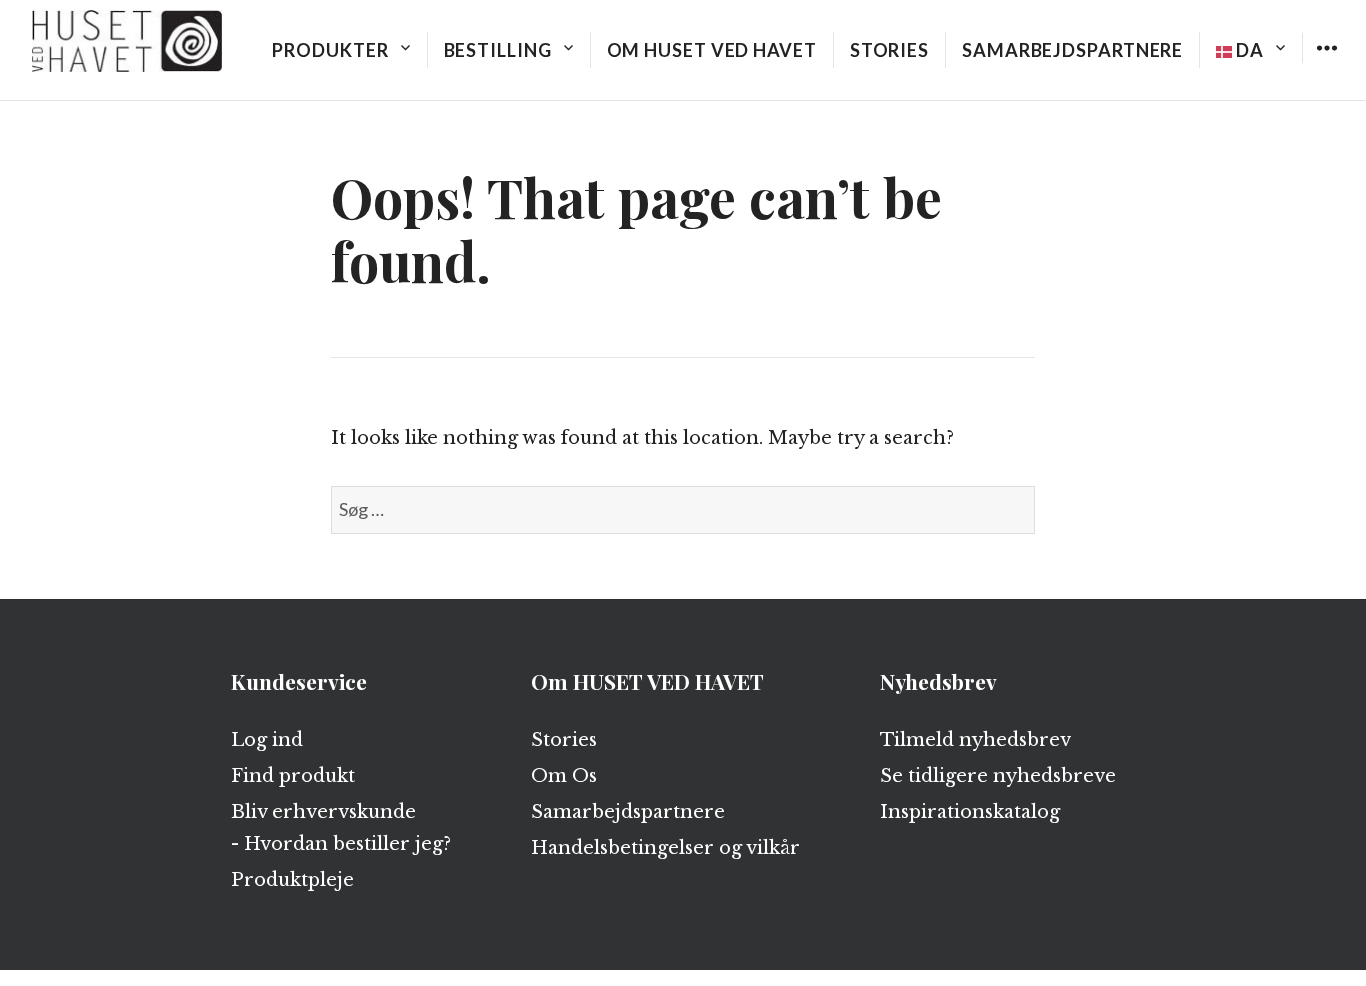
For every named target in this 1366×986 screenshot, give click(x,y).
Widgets (1326, 62)
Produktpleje (292, 880)
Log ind (267, 740)
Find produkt (293, 776)
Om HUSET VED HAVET (712, 50)
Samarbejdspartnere (1072, 50)
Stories (889, 50)
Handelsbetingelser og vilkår (665, 848)
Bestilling (498, 50)
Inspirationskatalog (970, 812)
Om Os (564, 776)
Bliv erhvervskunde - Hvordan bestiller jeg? (341, 828)
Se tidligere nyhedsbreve (998, 776)
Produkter (330, 50)
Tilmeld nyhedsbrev (975, 740)
